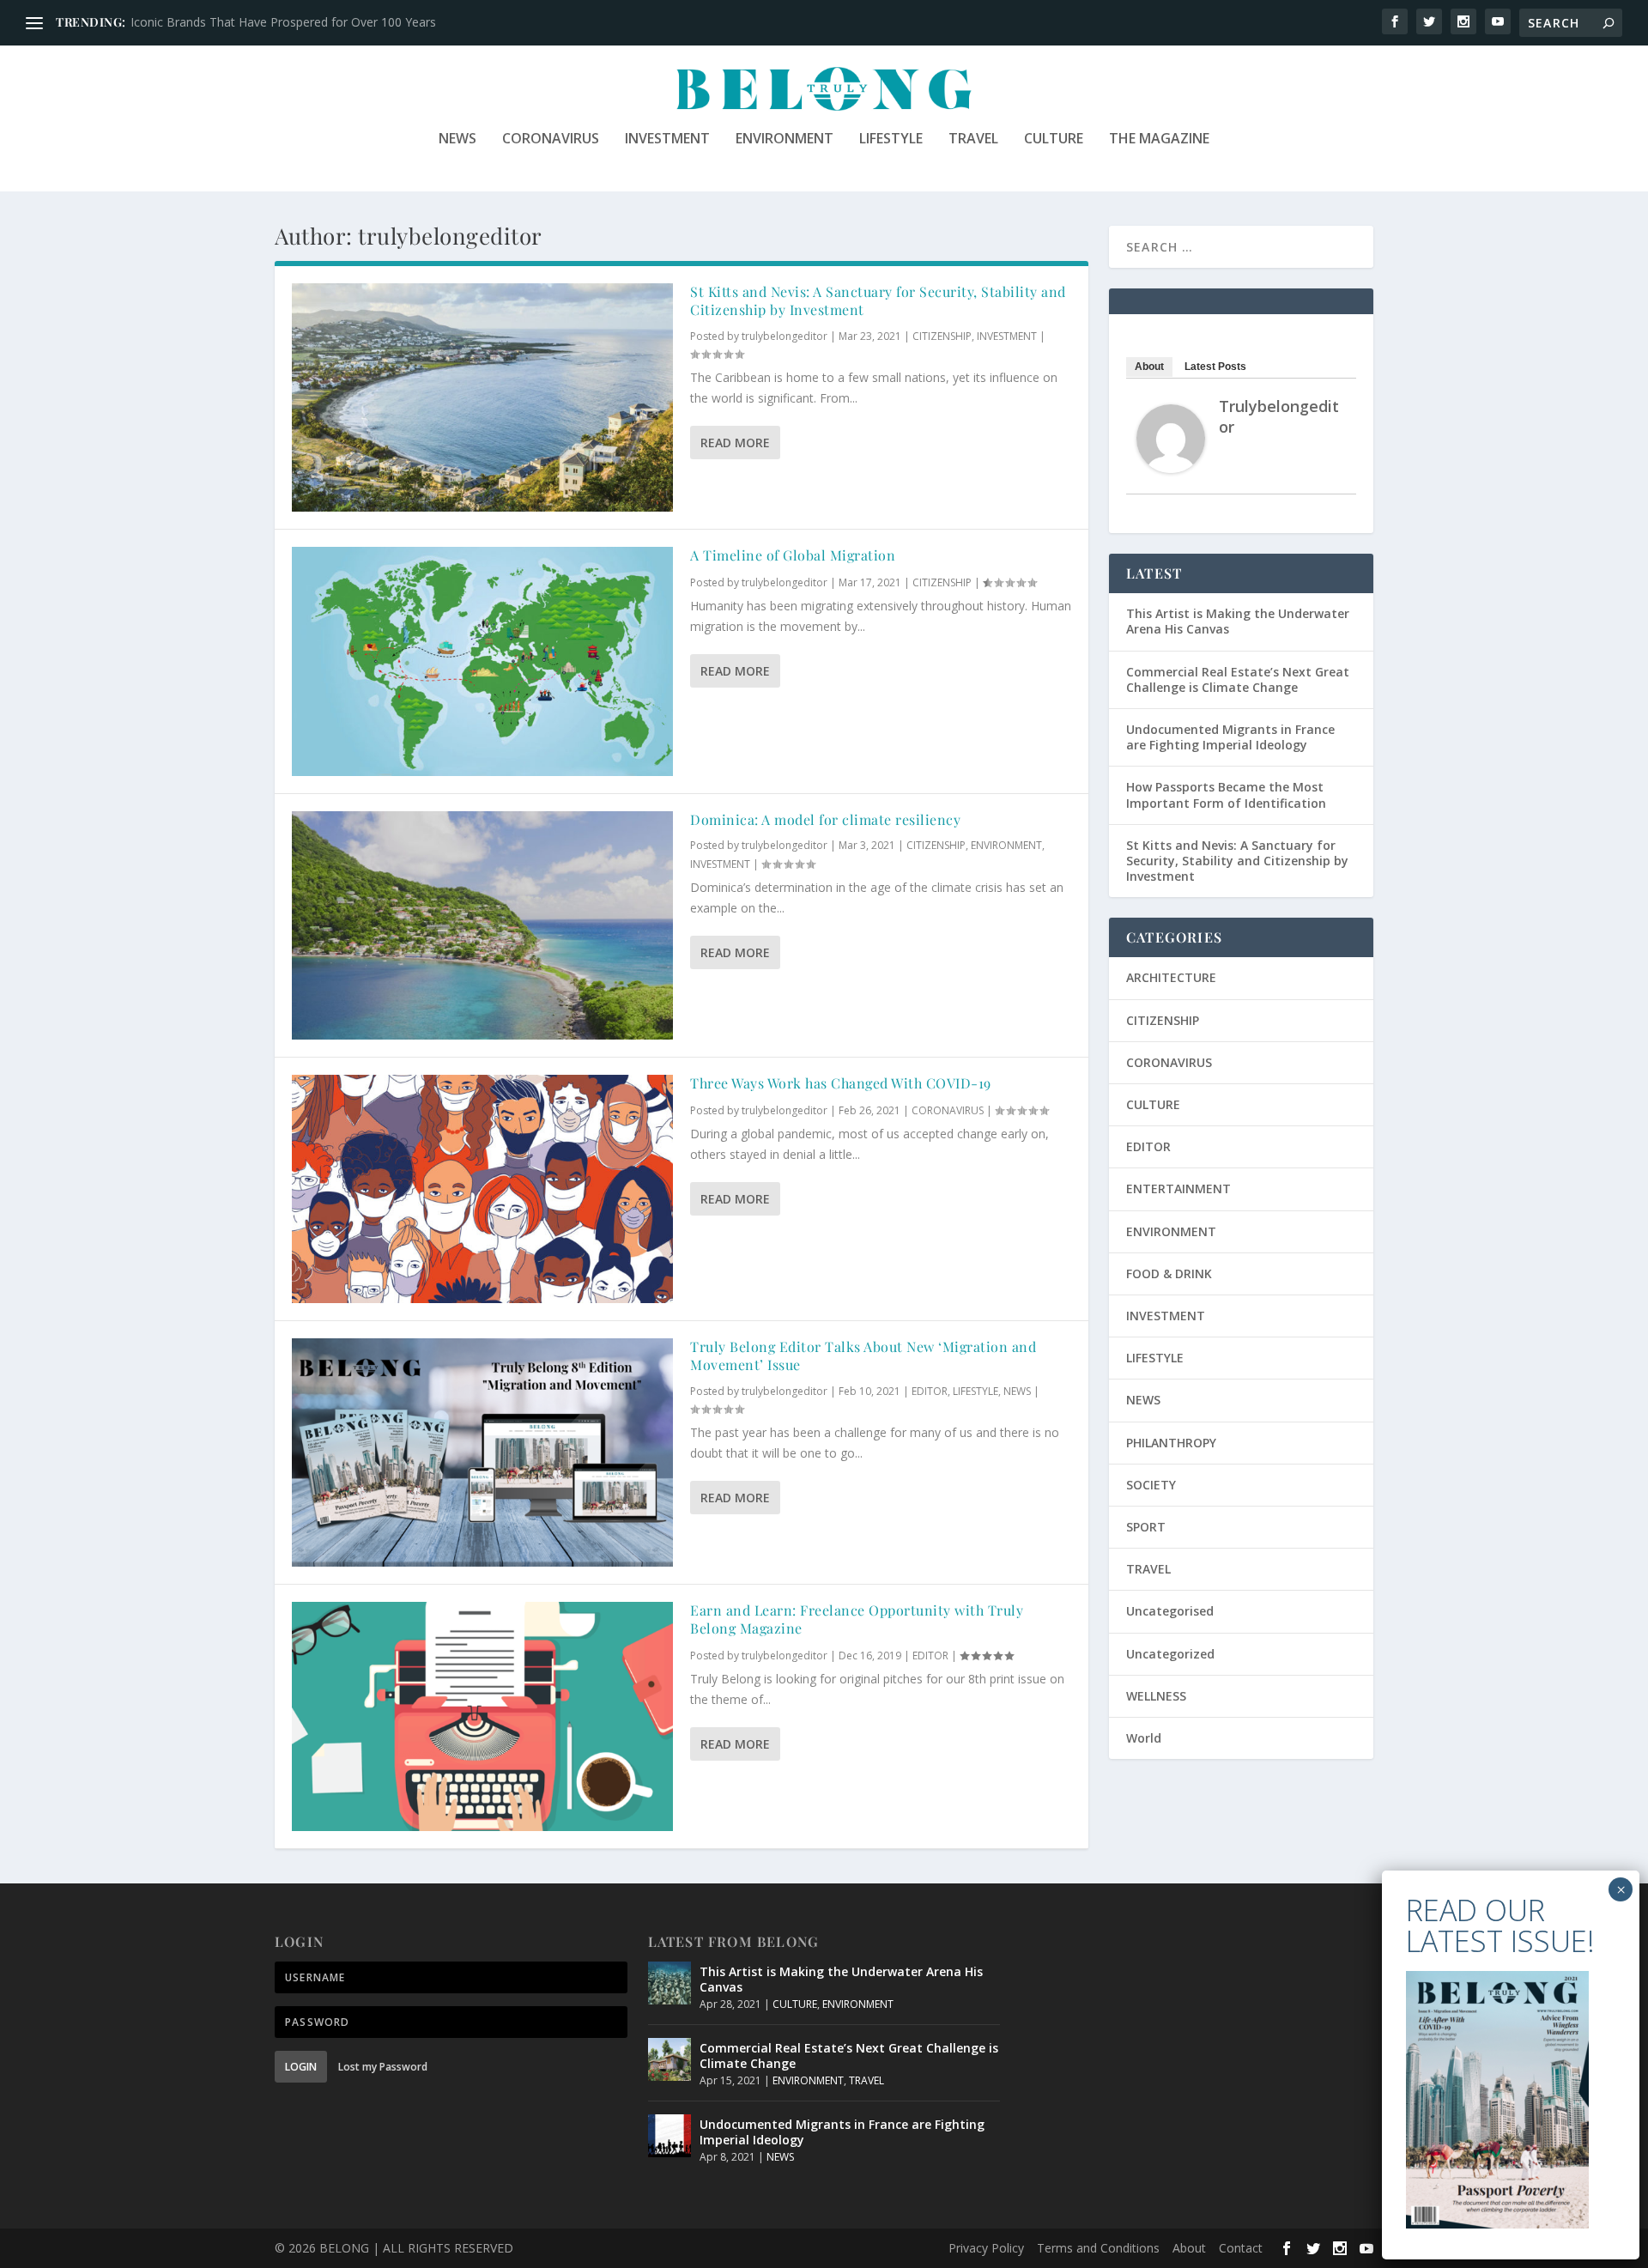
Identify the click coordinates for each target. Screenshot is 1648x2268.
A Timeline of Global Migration (793, 555)
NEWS (457, 139)
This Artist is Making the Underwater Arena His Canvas (1238, 621)
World (1144, 1738)
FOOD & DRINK (1169, 1273)
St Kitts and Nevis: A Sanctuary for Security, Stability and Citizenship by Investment (878, 300)
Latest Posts (1215, 367)
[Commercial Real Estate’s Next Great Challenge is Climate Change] (669, 2059)
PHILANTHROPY (1171, 1443)
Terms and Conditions (1098, 2248)
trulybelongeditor (785, 336)
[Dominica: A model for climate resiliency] (482, 925)
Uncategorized (1170, 1654)
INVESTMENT (667, 139)
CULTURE (1054, 139)
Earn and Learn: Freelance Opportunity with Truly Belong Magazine (857, 1619)
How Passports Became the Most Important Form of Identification (1226, 794)
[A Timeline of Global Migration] (482, 661)
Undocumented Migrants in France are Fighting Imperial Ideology (1230, 737)
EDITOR (930, 1391)
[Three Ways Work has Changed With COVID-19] (482, 1189)
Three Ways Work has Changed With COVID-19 (841, 1083)
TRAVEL (973, 139)
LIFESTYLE (891, 139)
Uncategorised (1170, 1611)
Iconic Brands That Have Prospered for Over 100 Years (283, 22)
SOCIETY (1151, 1485)
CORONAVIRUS (551, 139)
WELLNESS (1156, 1696)
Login (301, 2067)
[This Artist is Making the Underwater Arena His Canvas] (669, 1983)
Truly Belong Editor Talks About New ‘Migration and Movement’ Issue (863, 1355)
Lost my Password (383, 2067)
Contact (1241, 2248)
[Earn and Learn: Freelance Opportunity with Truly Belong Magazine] (482, 1716)
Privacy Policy (986, 2248)
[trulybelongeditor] (1171, 468)
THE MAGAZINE (1159, 139)
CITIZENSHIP (942, 336)
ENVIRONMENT (785, 139)
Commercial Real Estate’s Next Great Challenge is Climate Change (1238, 679)
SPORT (1146, 1527)
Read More (735, 443)
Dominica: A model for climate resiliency (825, 819)
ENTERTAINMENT (1178, 1189)
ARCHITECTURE (1171, 977)
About (1149, 367)
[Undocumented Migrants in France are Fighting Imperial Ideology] (669, 2136)
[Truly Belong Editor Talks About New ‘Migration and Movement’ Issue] (482, 1452)
